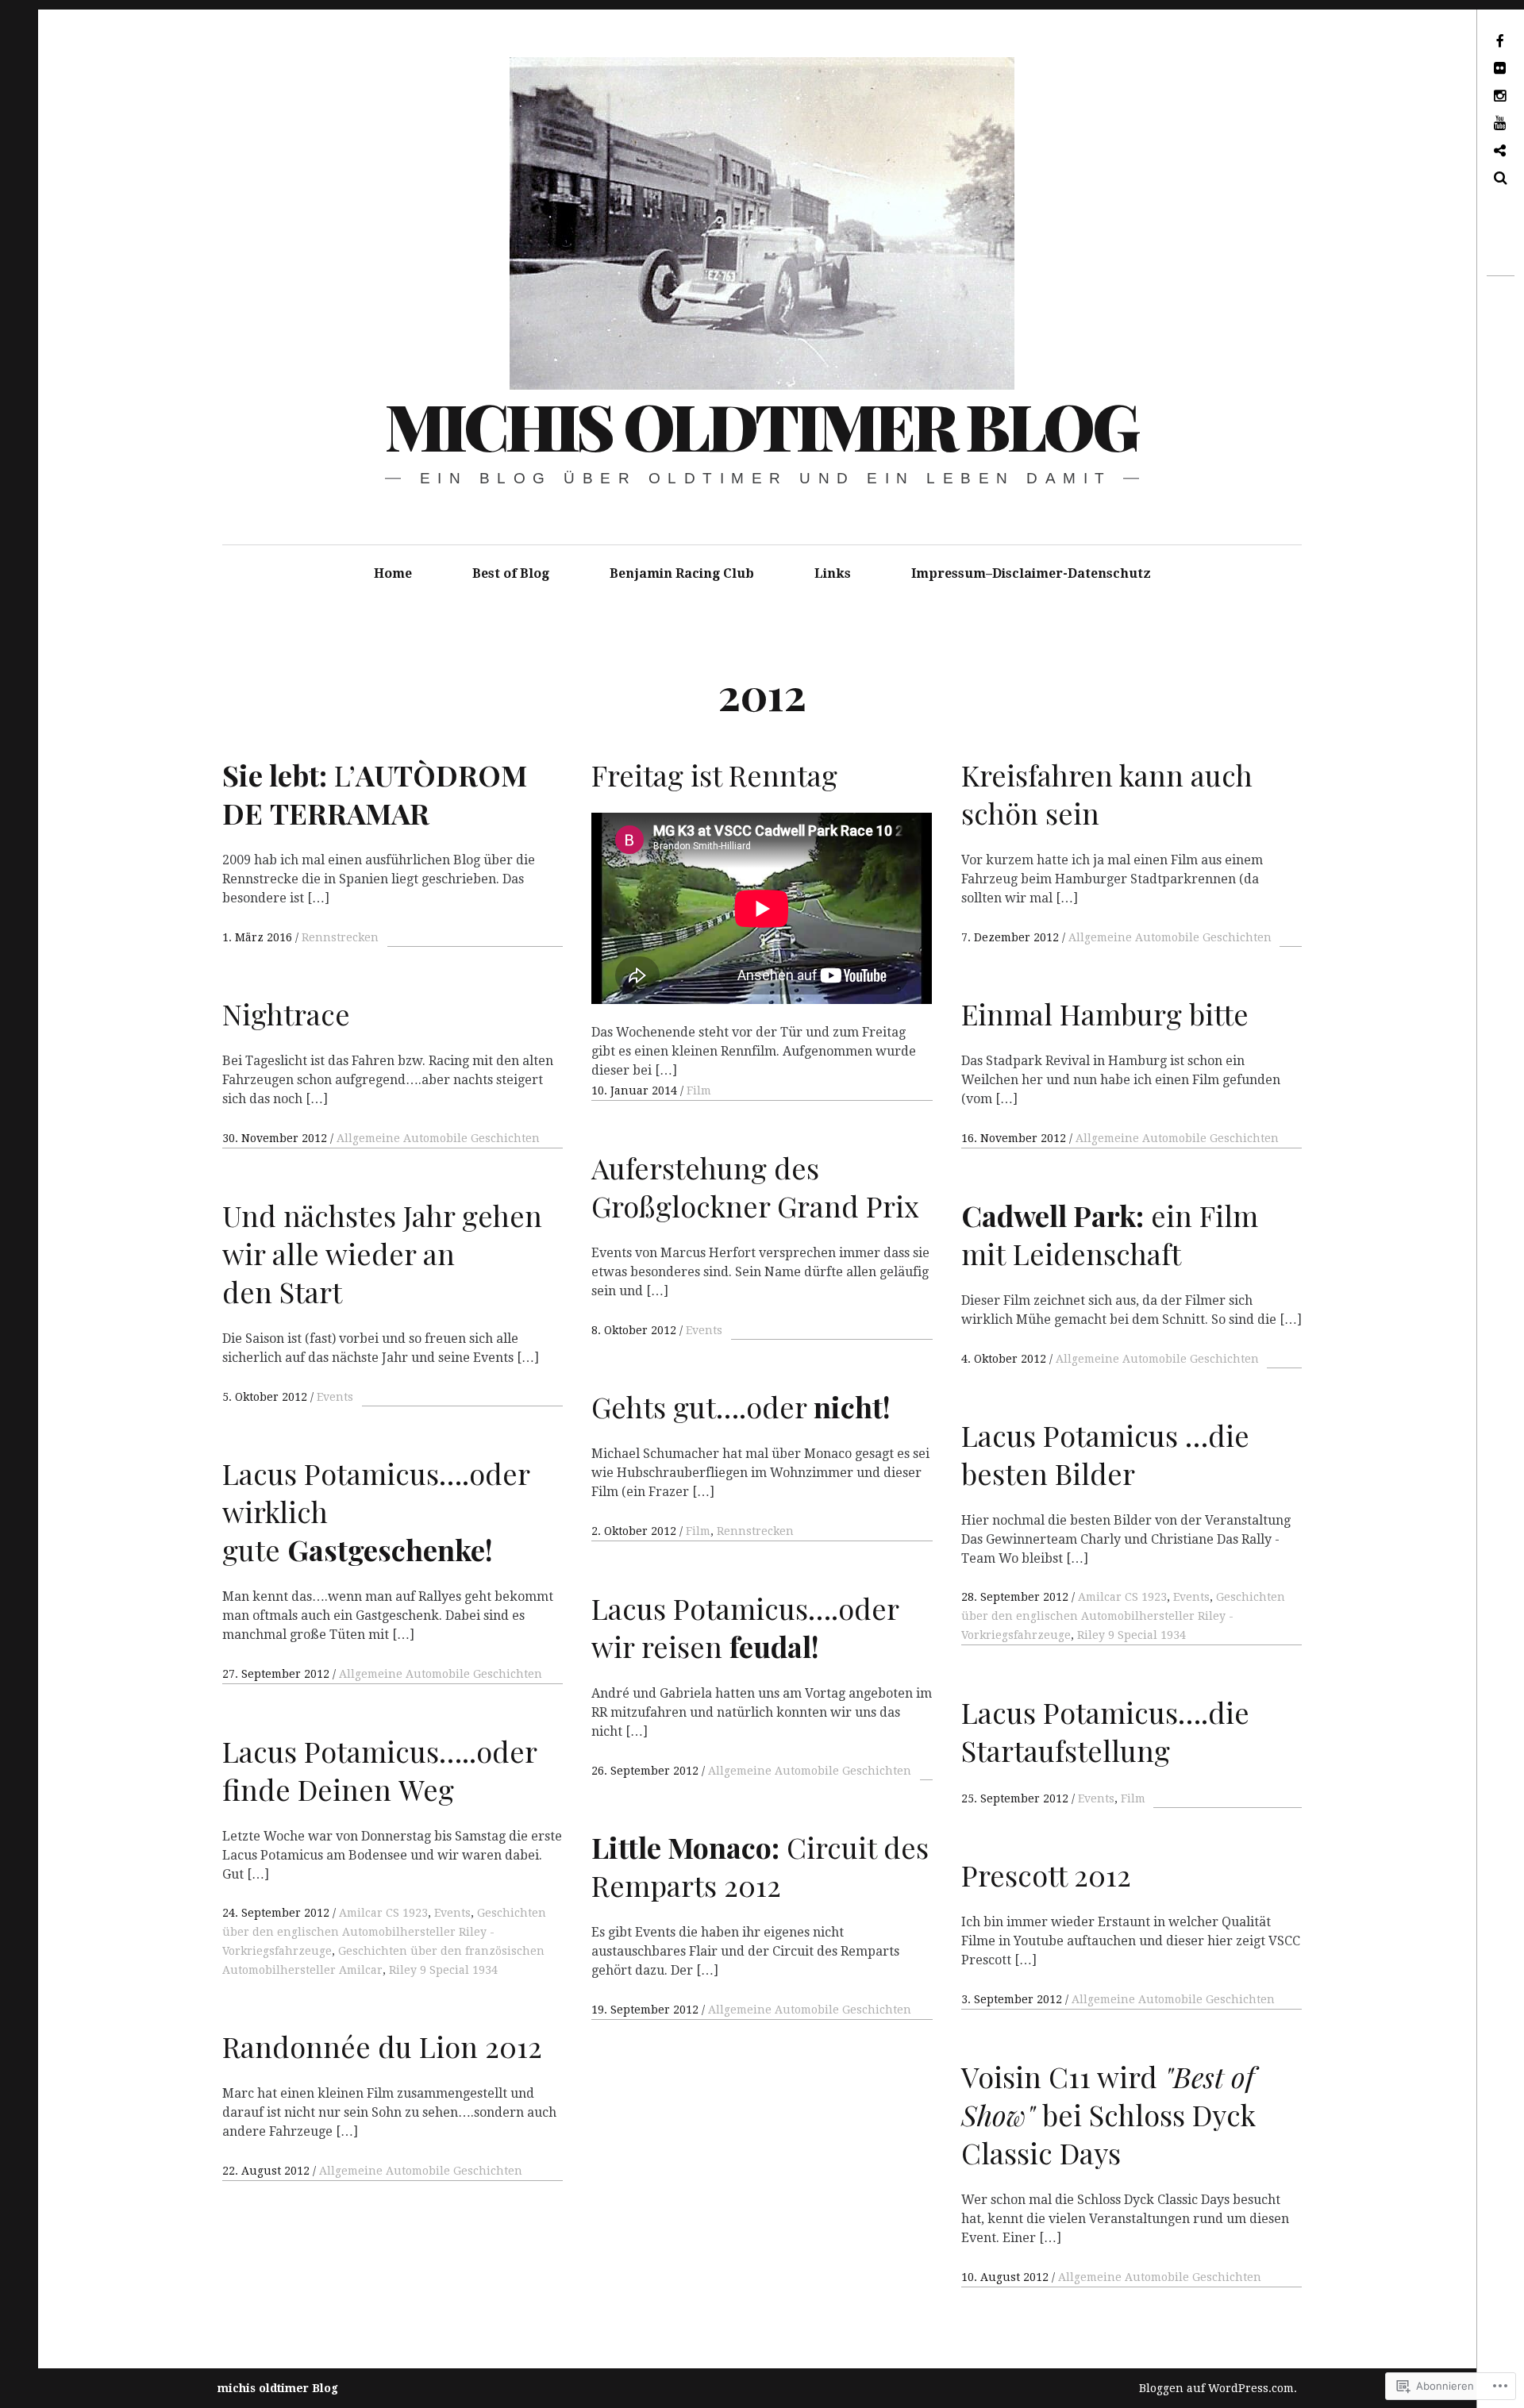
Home (393, 573)
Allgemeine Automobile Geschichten (1170, 937)
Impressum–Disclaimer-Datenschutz (1031, 573)
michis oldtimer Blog (761, 425)
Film (699, 1091)
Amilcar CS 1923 (1122, 1597)
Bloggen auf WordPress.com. (1218, 2388)
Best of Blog (511, 573)
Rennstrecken (340, 937)
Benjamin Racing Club (682, 573)
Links (833, 573)
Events (704, 1330)
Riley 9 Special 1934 (1131, 1635)
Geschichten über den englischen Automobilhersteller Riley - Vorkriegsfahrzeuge (1123, 1616)
